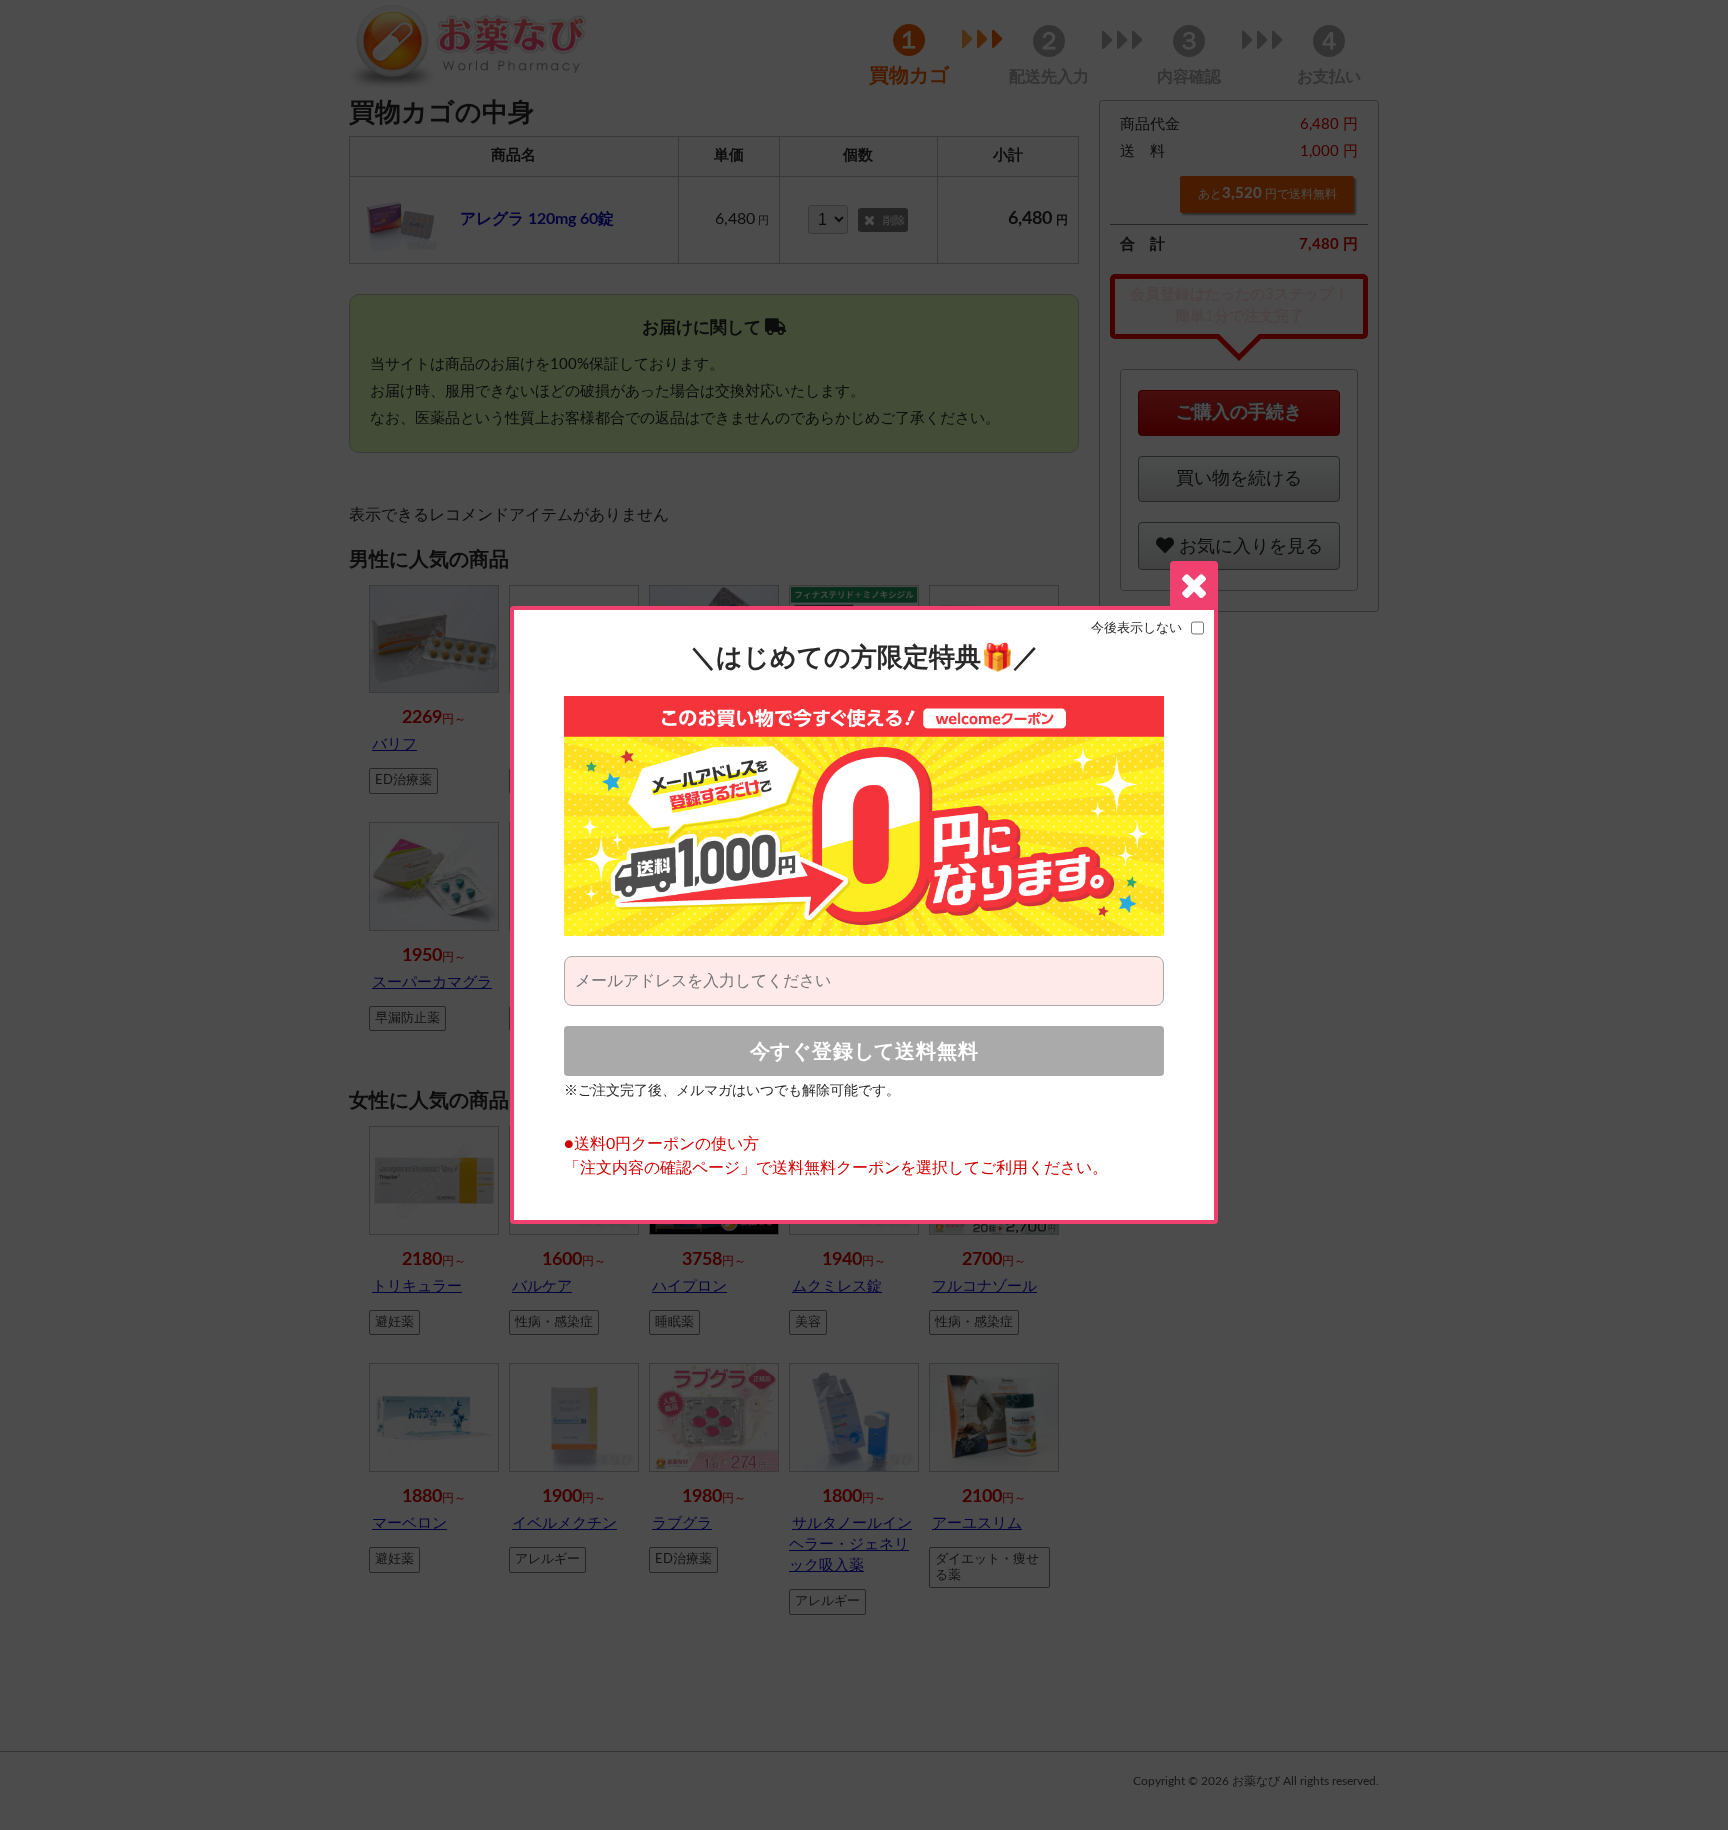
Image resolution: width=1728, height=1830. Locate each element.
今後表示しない (1136, 628)
